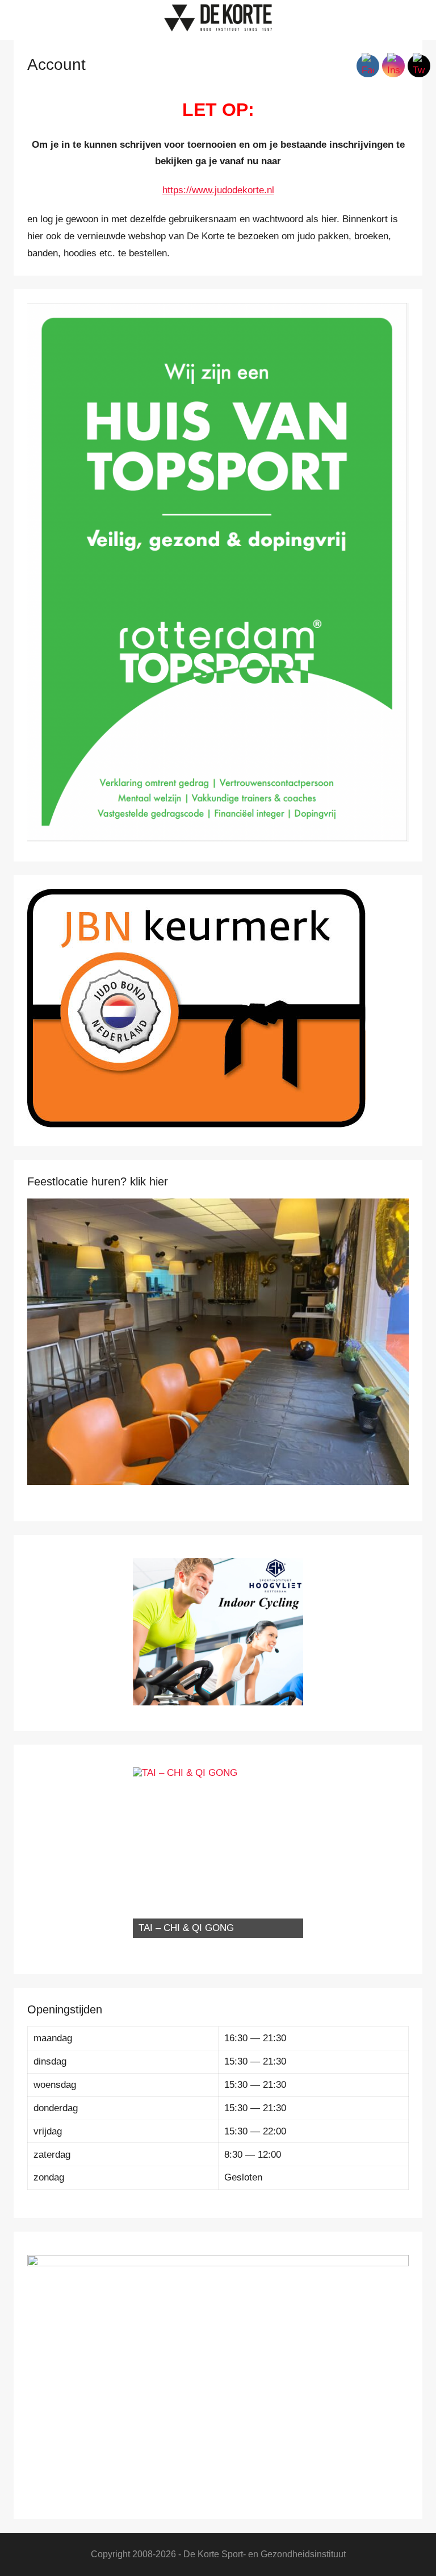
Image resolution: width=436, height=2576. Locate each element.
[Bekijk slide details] (218, 1342)
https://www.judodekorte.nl (218, 190)
